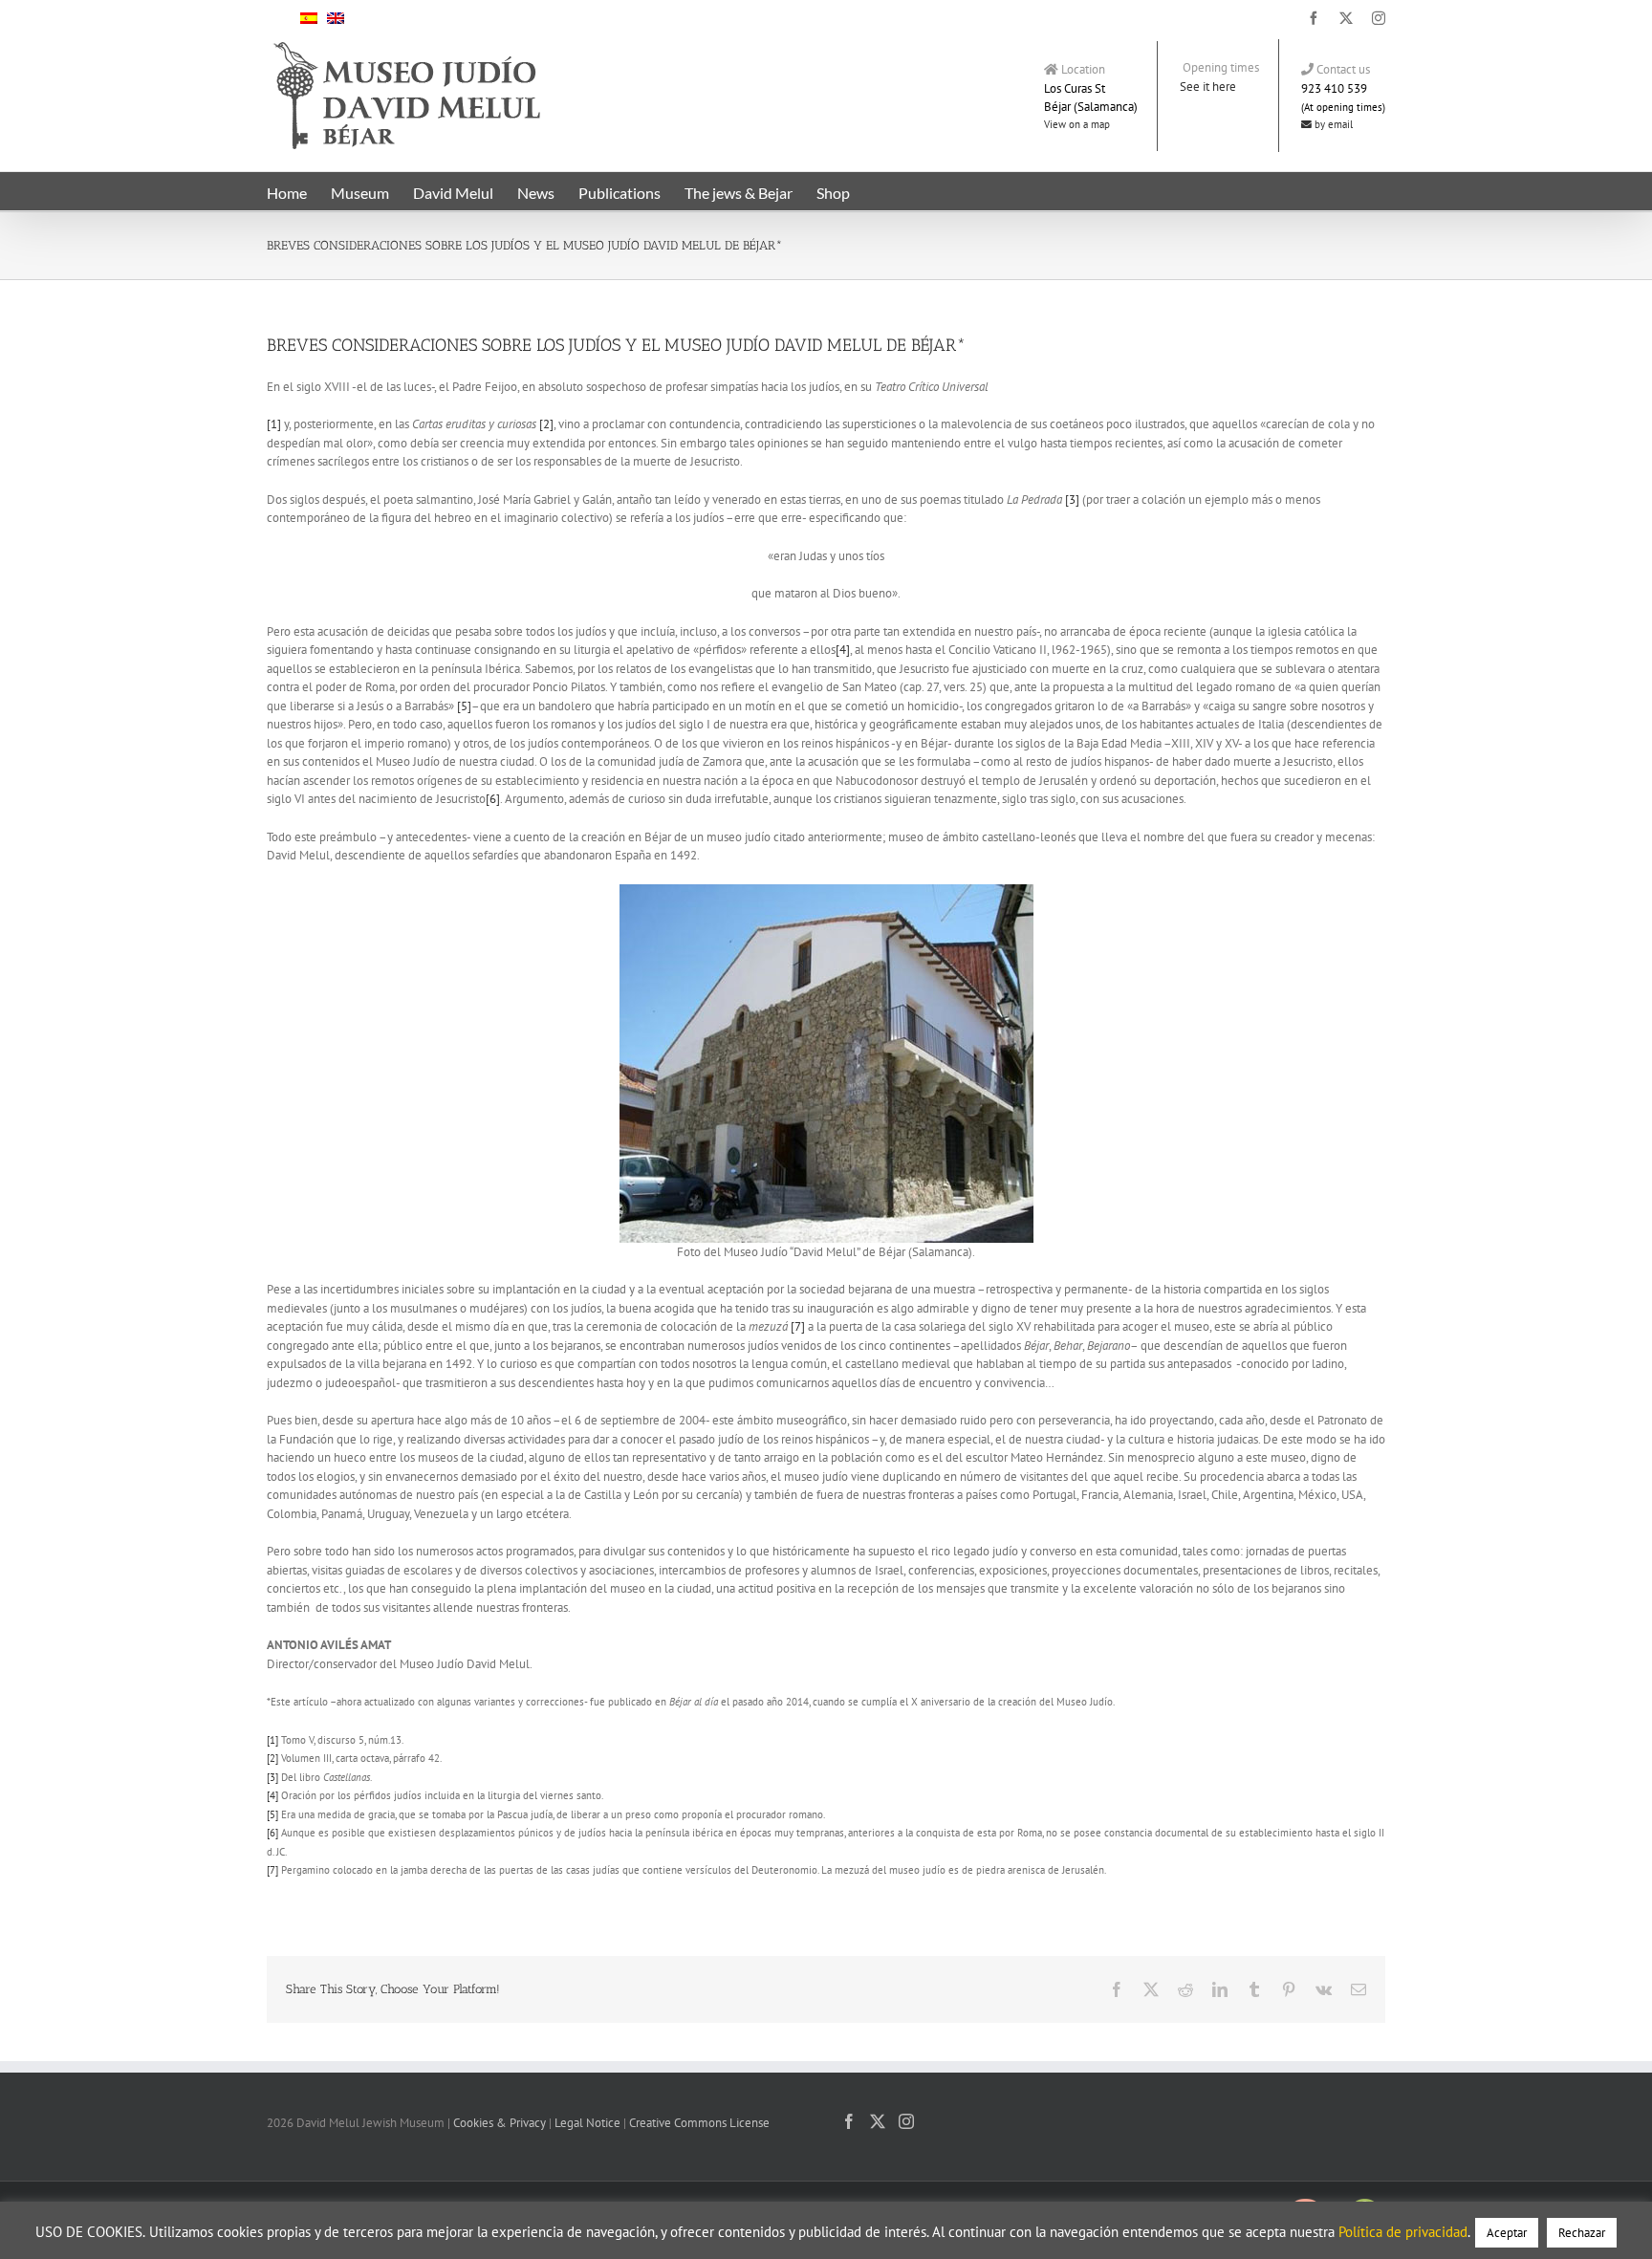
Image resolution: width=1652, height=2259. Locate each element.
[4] (843, 650)
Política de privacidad (1403, 2232)
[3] (1072, 500)
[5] (464, 706)
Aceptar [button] (1507, 2233)
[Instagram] (906, 2121)
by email (1332, 124)
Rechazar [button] (1582, 2233)
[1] (274, 424)
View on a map (1077, 124)
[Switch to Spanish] (309, 17)
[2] (546, 424)
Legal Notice (587, 2123)
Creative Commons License (699, 2123)
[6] (493, 799)
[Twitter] (878, 2121)
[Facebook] (849, 2121)
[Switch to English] (336, 17)
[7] (798, 1326)
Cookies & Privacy (500, 2123)
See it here (1208, 87)
